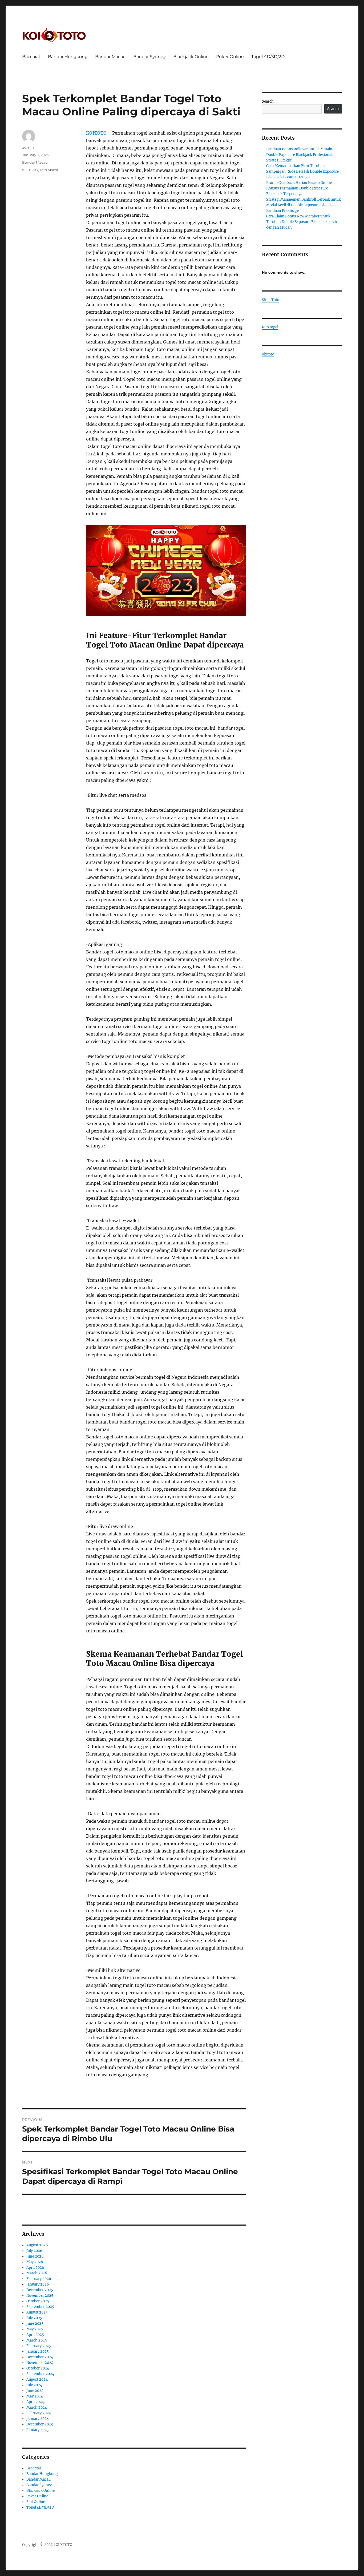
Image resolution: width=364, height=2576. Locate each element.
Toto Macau (50, 170)
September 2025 (40, 2307)
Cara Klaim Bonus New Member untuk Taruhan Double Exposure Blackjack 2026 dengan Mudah (302, 222)
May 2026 (35, 2262)
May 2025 (35, 2329)
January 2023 (37, 2430)
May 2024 (35, 2396)
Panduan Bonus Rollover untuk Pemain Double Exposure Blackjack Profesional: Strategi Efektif (300, 155)
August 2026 (37, 2245)
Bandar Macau (110, 57)
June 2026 (35, 2256)
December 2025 (40, 2290)
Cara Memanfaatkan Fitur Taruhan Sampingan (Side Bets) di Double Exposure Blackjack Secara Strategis (302, 171)
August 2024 (37, 2379)
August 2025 (37, 2312)
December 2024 (40, 2357)
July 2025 (34, 2318)
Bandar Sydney (149, 57)
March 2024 (37, 2407)
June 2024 (35, 2391)
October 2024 (38, 2368)
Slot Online (36, 2502)
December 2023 (40, 2424)
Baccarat (31, 57)
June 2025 (35, 2324)
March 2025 (37, 2340)
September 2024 (40, 2374)
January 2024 (38, 2419)
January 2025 (38, 2351)
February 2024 (39, 2413)
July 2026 (34, 2251)
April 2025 (35, 2335)
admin (28, 147)
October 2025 (38, 2301)
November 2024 (40, 2363)
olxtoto (268, 354)
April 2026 (35, 2268)
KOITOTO (96, 133)
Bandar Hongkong (68, 57)
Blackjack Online (191, 57)
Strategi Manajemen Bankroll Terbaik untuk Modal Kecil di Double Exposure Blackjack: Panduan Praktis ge (304, 205)
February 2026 (39, 2279)
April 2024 (35, 2402)
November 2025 (40, 2296)
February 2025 (39, 2346)
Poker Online (230, 57)
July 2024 (34, 2385)
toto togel (270, 327)
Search (268, 101)
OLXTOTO (64, 2545)
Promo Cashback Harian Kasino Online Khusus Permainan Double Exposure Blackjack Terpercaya (299, 188)
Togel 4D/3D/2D (268, 57)
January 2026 (38, 2284)
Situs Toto (271, 300)
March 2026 (37, 2273)
